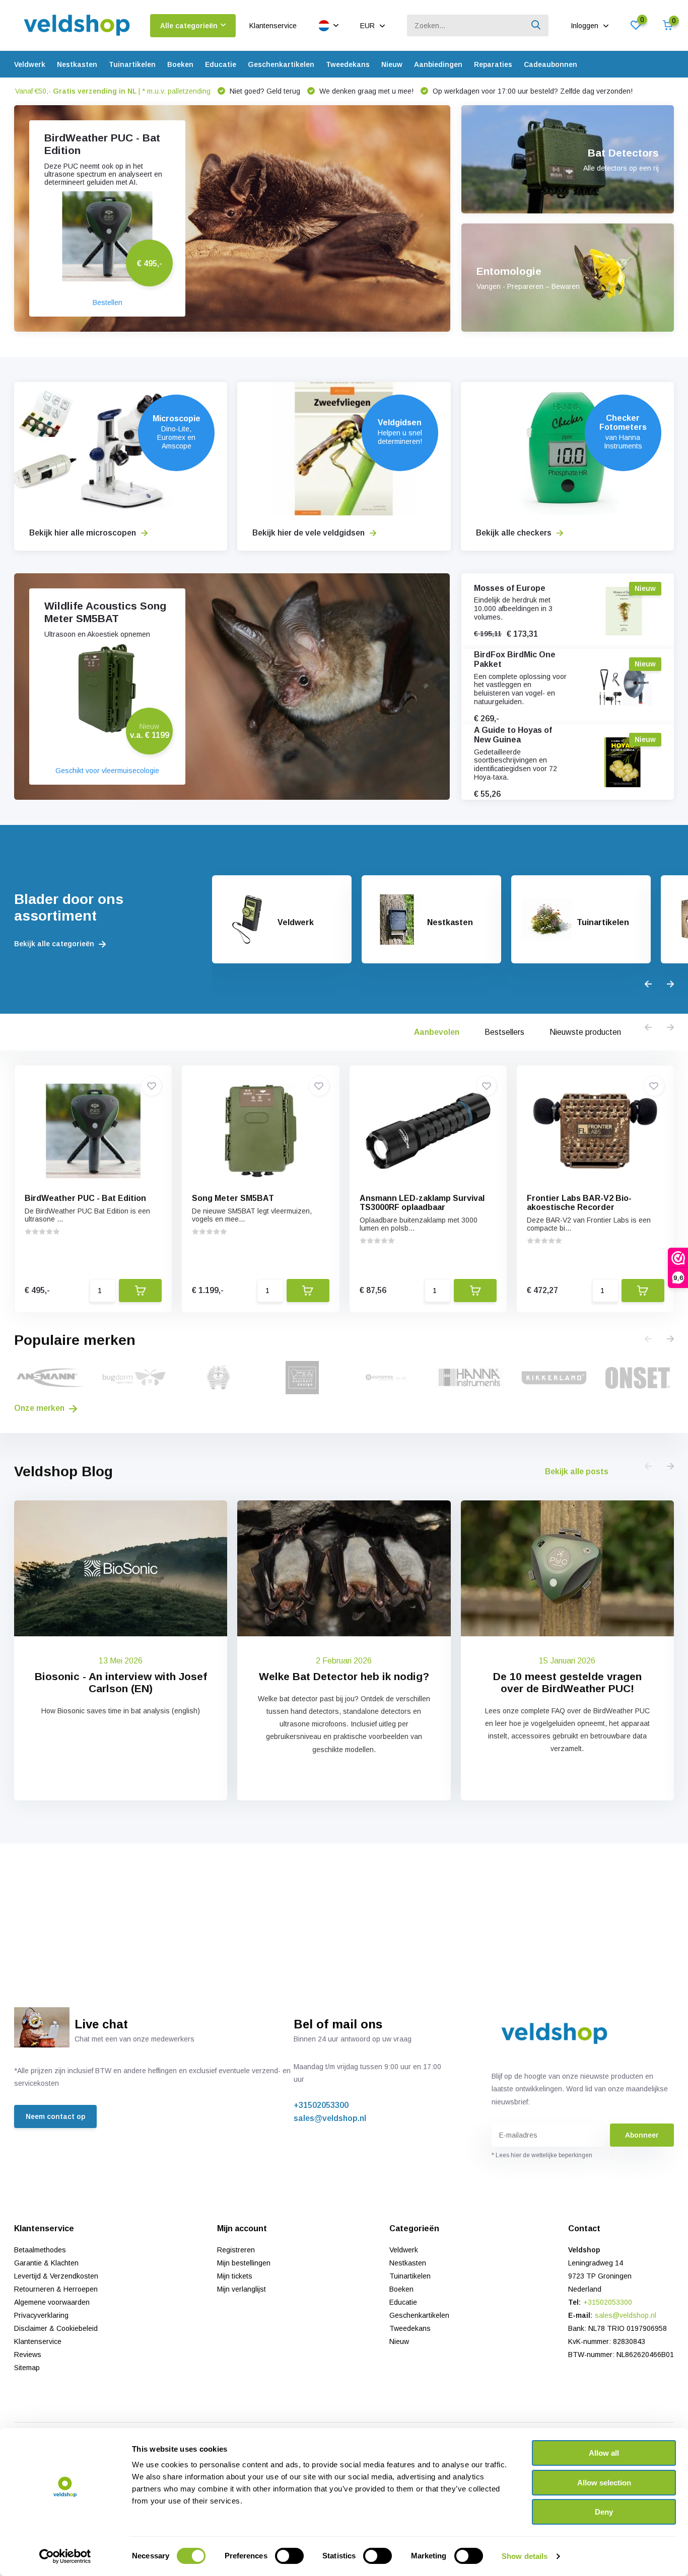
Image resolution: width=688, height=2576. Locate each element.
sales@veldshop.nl (330, 2118)
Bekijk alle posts (577, 1471)
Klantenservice (273, 26)
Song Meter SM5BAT (233, 1198)
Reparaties (493, 64)
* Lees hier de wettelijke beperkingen (542, 2155)
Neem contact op (55, 2116)
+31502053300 (321, 2105)
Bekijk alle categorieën (55, 944)
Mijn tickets (235, 2276)
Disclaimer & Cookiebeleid (56, 2328)
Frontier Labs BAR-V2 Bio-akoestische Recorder (579, 1203)
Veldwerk (30, 64)
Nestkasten (77, 64)
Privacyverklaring (41, 2315)
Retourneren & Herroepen (56, 2289)
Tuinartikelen (132, 64)
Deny (604, 2512)
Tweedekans (348, 64)
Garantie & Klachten (46, 2263)
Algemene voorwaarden (52, 2302)
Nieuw (392, 64)
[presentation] (648, 984)
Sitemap (27, 2368)
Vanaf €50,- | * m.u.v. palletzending (113, 91)
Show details (525, 2556)
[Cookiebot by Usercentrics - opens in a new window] (65, 2556)
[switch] (289, 2556)
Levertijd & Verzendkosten (56, 2276)
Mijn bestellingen (244, 2263)
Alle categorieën (189, 26)
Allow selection (604, 2483)
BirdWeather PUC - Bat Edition (85, 1198)
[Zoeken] (536, 25)
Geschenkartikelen (281, 64)
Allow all (604, 2453)
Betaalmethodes (40, 2250)
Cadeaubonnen (551, 64)
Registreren (236, 2250)
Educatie (221, 64)
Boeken (180, 64)
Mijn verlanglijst (242, 2289)
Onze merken (40, 1408)
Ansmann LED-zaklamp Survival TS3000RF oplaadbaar (422, 1203)
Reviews (28, 2355)
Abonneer (642, 2135)
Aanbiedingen (438, 64)
